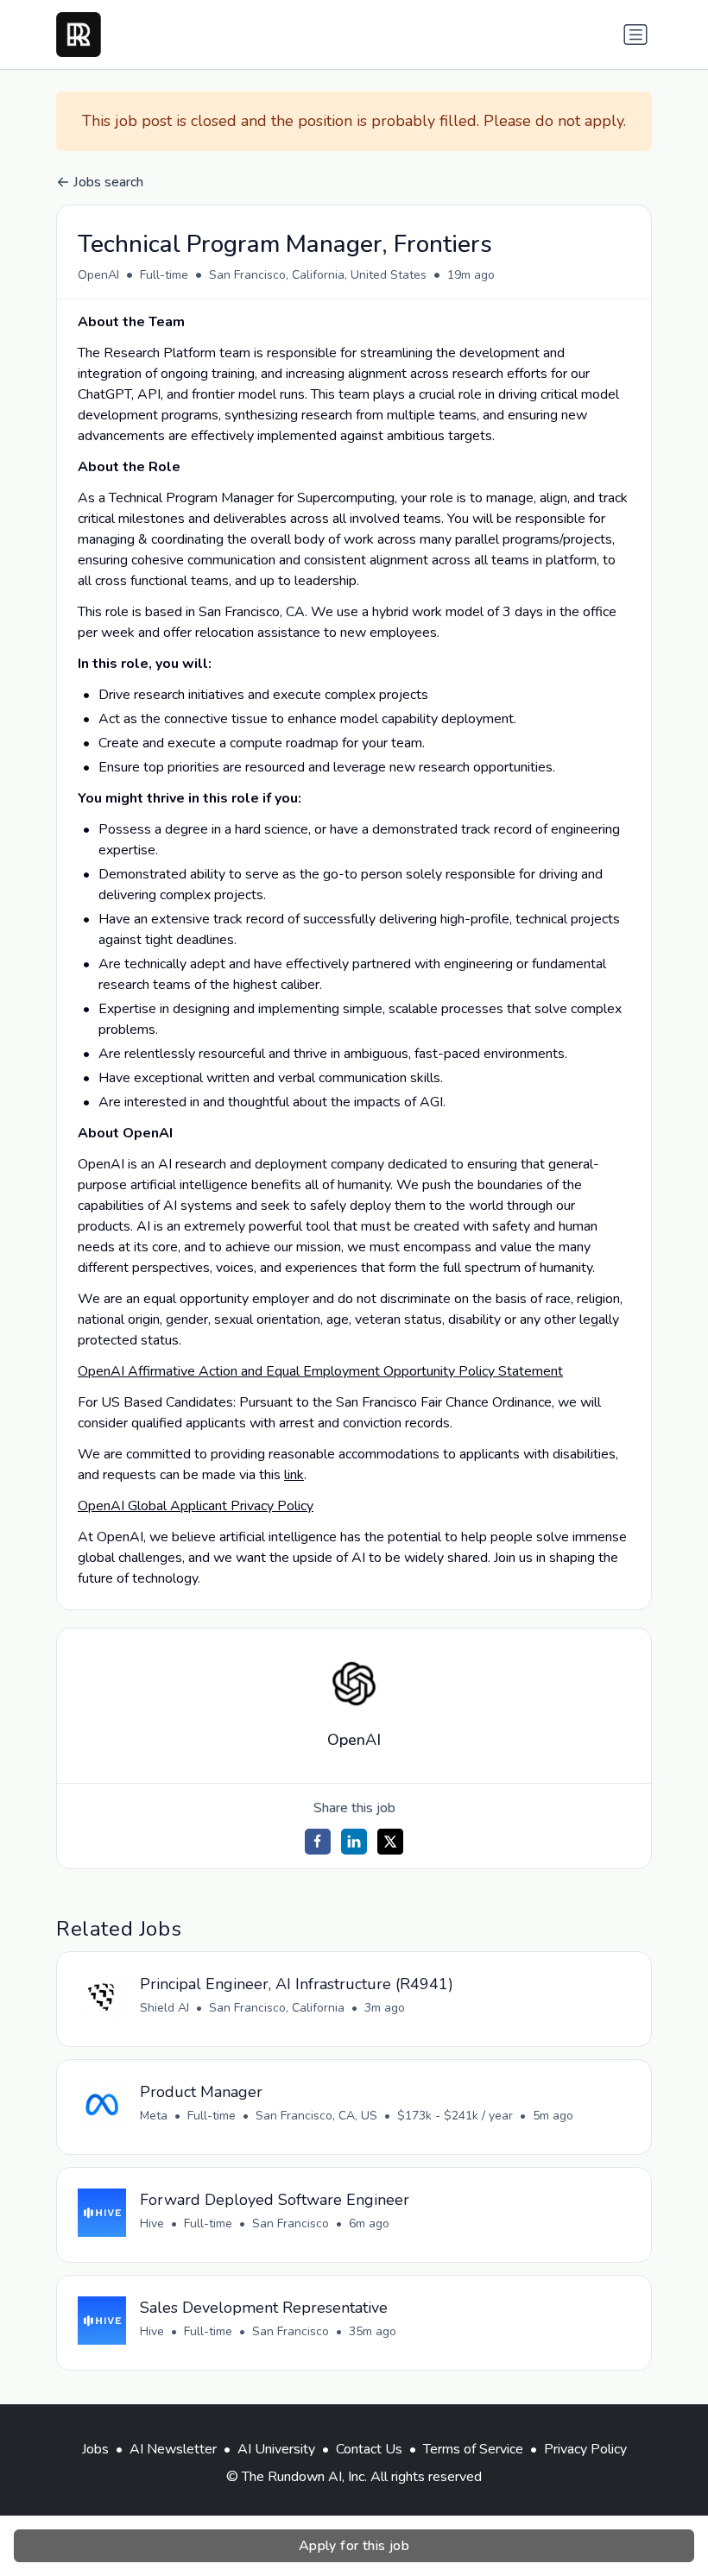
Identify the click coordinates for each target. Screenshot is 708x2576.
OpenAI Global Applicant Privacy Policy (196, 1506)
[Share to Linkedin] (354, 1842)
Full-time (164, 275)
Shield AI (164, 2008)
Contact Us (369, 2449)
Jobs (95, 2449)
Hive (152, 2223)
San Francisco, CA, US (316, 2116)
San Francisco (291, 2223)
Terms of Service (473, 2449)
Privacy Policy (585, 2449)
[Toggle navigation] (635, 35)
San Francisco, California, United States (318, 275)
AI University (276, 2449)
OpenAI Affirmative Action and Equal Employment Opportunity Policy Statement (320, 1371)
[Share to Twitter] (390, 1842)
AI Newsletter (173, 2449)
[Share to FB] (318, 1842)
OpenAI (98, 275)
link (294, 1475)
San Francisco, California (277, 2008)
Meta (154, 2116)
